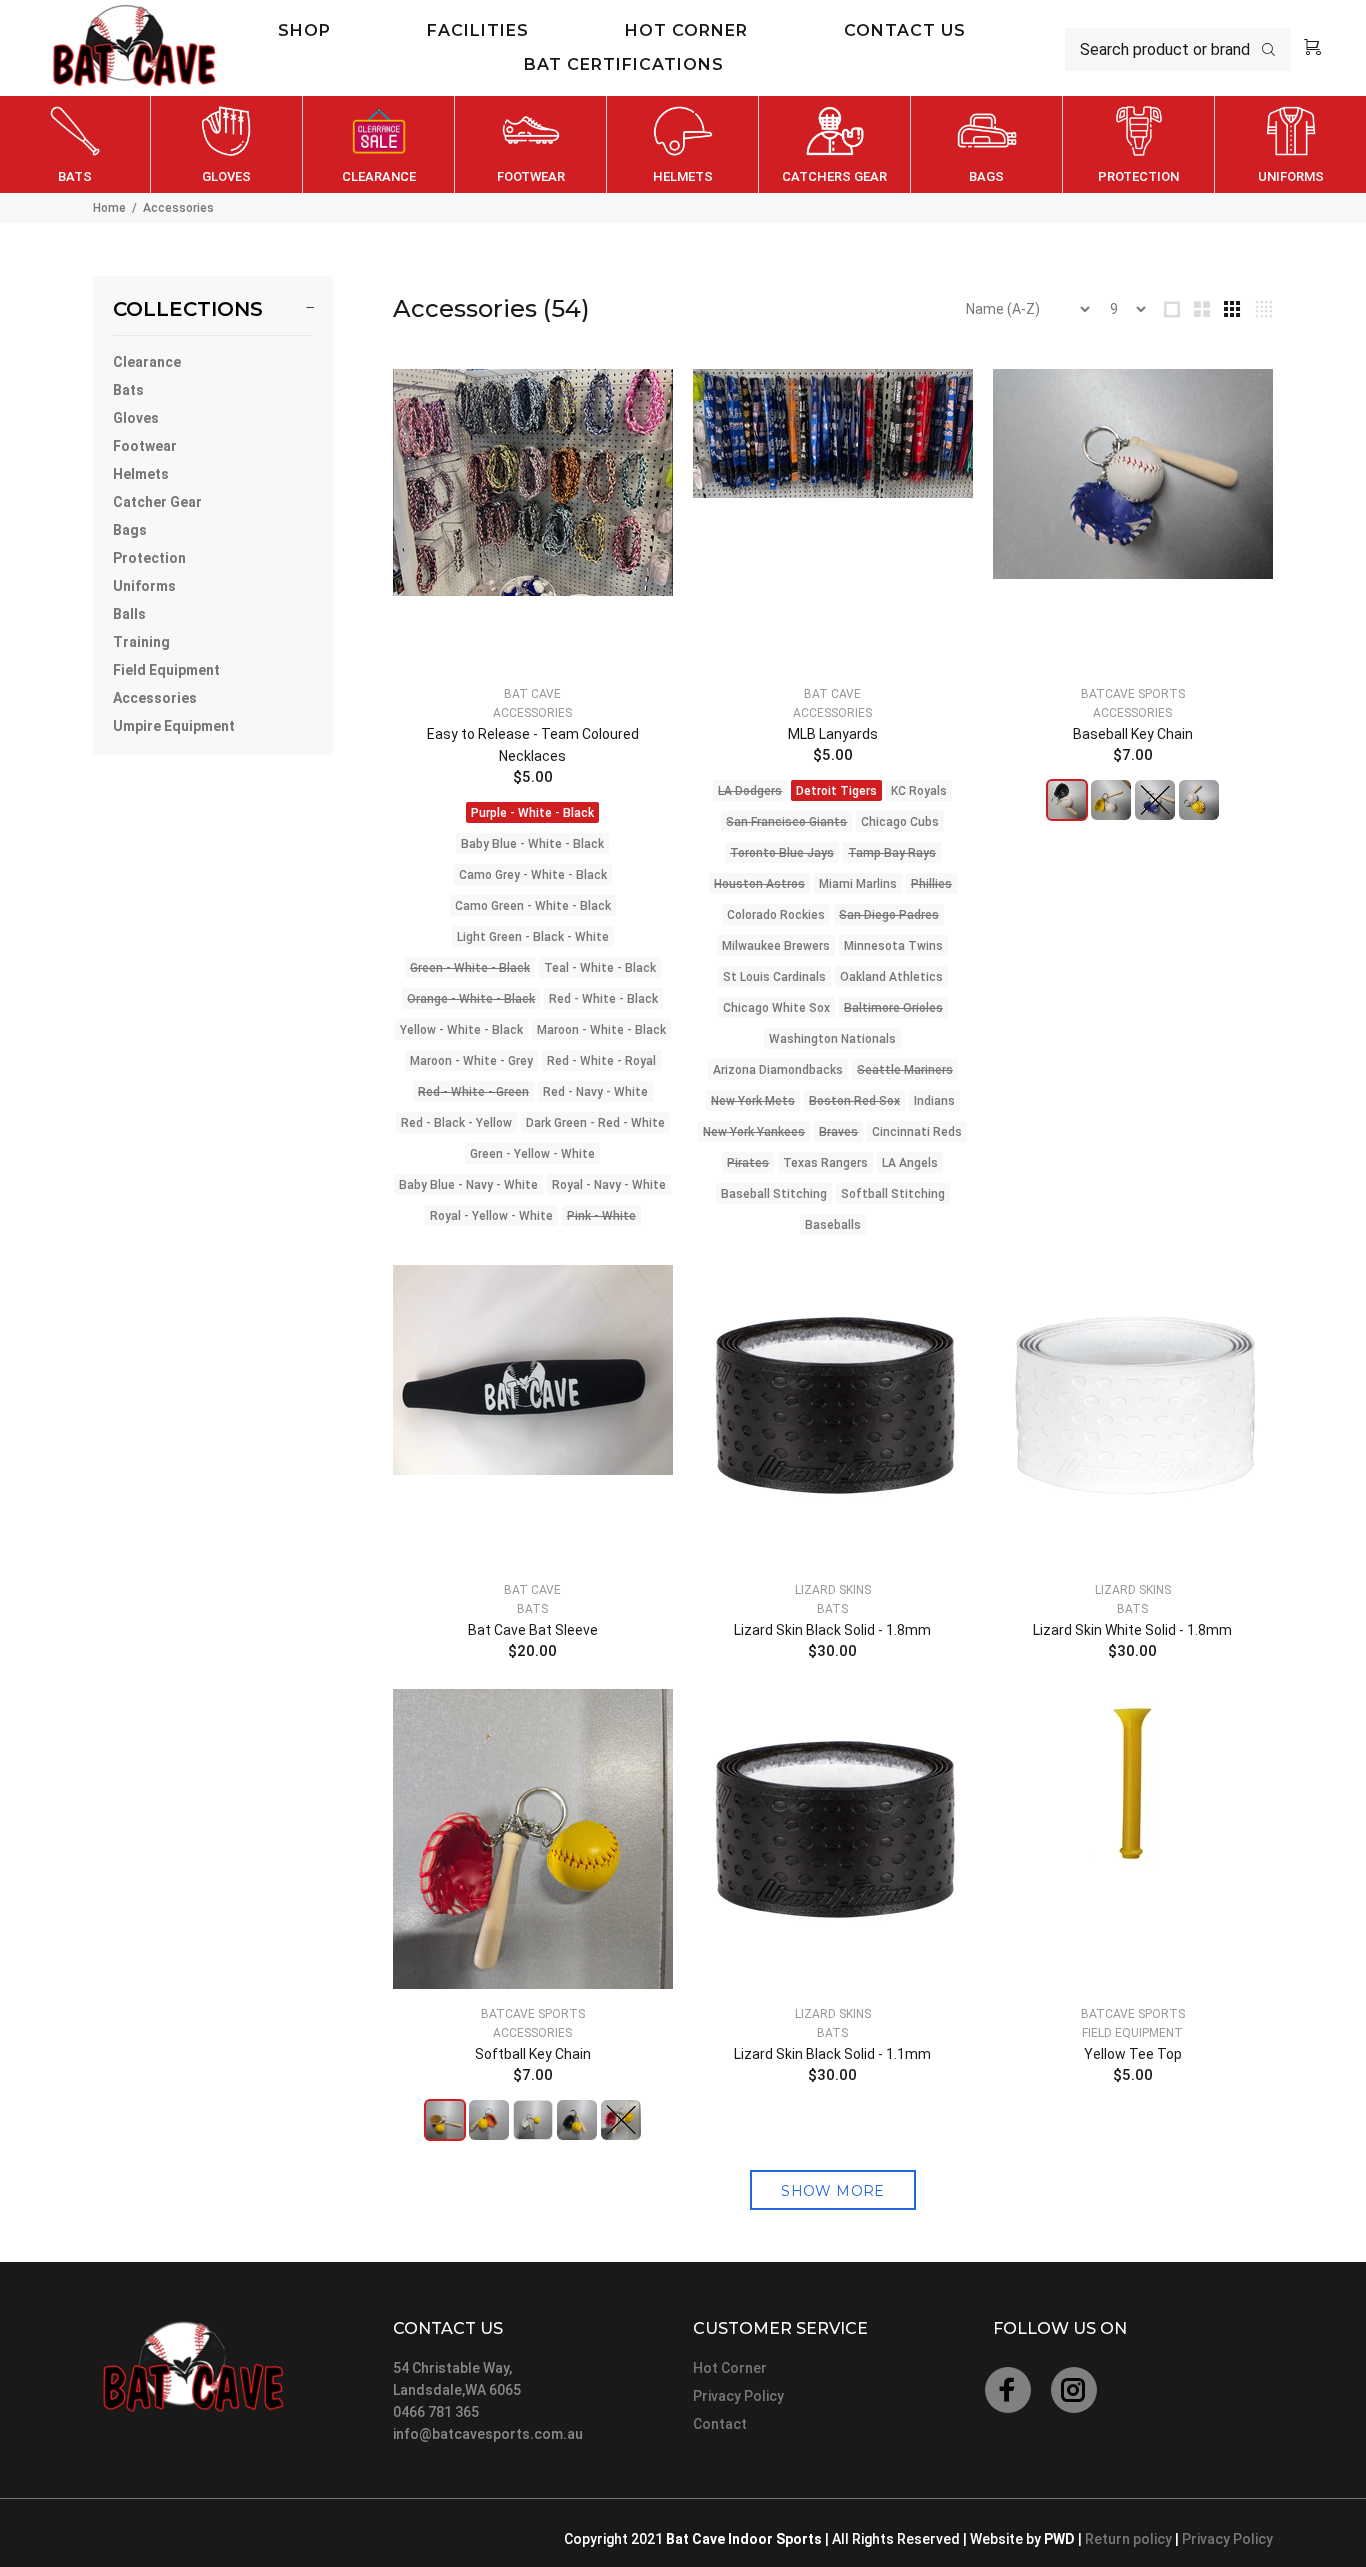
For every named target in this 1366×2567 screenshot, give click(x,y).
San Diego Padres (889, 915)
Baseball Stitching (774, 1194)
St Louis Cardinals (774, 977)
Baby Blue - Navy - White (468, 1185)
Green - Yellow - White (532, 1154)
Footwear (145, 446)
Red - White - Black (603, 999)
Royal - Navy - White (609, 1185)
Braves (838, 1132)
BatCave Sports (1133, 694)
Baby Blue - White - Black (532, 844)
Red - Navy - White (595, 1092)
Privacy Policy (738, 2396)
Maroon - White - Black (601, 1030)
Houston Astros (759, 884)
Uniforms (144, 586)
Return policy (1130, 2539)
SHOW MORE (833, 2191)
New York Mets (753, 1101)
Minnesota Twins (893, 946)
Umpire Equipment (174, 726)
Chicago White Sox (776, 1008)
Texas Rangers (825, 1163)
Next (1347, 145)
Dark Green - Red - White (595, 1123)
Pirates (748, 1163)
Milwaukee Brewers (776, 946)
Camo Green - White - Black (533, 906)
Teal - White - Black (600, 968)
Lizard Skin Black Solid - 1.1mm (832, 2054)
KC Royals (919, 791)
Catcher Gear (157, 502)
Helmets (141, 474)
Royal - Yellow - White (491, 1216)
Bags (130, 530)
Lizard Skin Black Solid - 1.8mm (832, 1630)
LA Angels (910, 1163)
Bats (128, 390)
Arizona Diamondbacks (778, 1070)
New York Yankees (754, 1132)
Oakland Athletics (891, 977)
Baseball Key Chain (1133, 734)
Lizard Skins (833, 1590)
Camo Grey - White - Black (533, 875)
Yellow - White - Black (461, 1030)
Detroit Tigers (836, 791)
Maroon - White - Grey (471, 1061)
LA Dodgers (750, 791)
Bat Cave (532, 694)
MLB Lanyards (833, 734)
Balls (129, 614)
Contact (720, 2424)
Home (109, 208)
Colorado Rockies (776, 915)
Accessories (155, 698)
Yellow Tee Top (1133, 2054)
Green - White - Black (470, 968)
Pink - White (601, 1216)
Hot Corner (730, 2368)
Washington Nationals (832, 1039)
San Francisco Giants (786, 822)
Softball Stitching (893, 1194)
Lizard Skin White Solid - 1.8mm (1132, 1630)
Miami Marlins (858, 884)
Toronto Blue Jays (782, 853)
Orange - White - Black (471, 999)
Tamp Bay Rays (892, 853)
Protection (149, 558)
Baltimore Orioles (893, 1008)
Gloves (136, 418)
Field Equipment (166, 670)
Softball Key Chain (533, 2054)
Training (141, 642)
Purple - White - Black (532, 813)
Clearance (147, 362)
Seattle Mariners (905, 1070)
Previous (19, 145)
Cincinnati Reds (917, 1132)
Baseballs (833, 1225)
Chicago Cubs (900, 822)
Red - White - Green (473, 1092)
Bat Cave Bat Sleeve (533, 1630)
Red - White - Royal (601, 1061)
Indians (934, 1101)
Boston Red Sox (854, 1101)
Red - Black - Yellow (456, 1123)
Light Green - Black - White (533, 937)
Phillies (931, 884)
